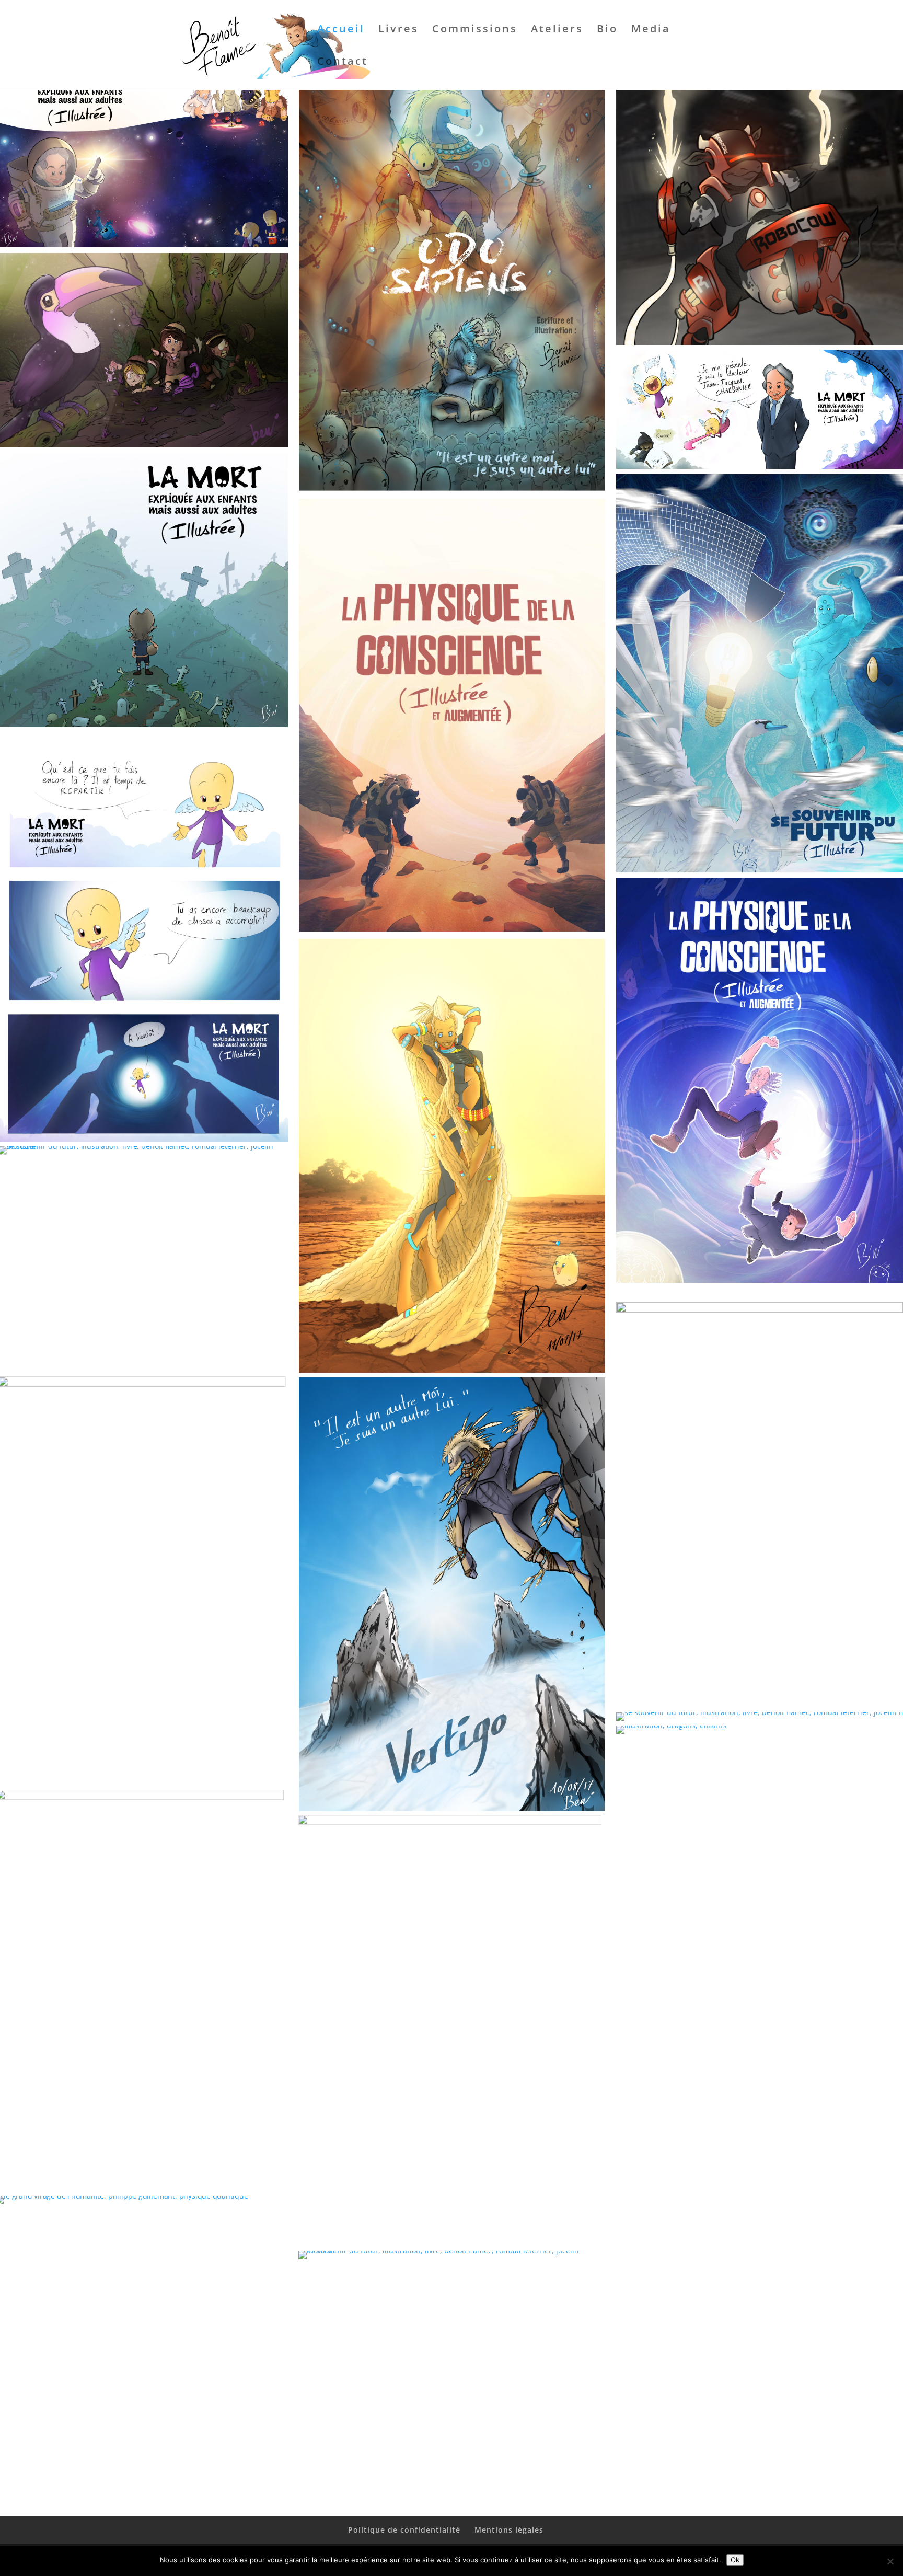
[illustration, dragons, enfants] (671, 1725)
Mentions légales (509, 2530)
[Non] (890, 2561)
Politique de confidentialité (404, 2530)
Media (651, 30)
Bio (607, 30)
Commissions (475, 30)
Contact (343, 63)
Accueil (341, 30)
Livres (398, 30)
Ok (735, 2560)
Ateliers (557, 30)
